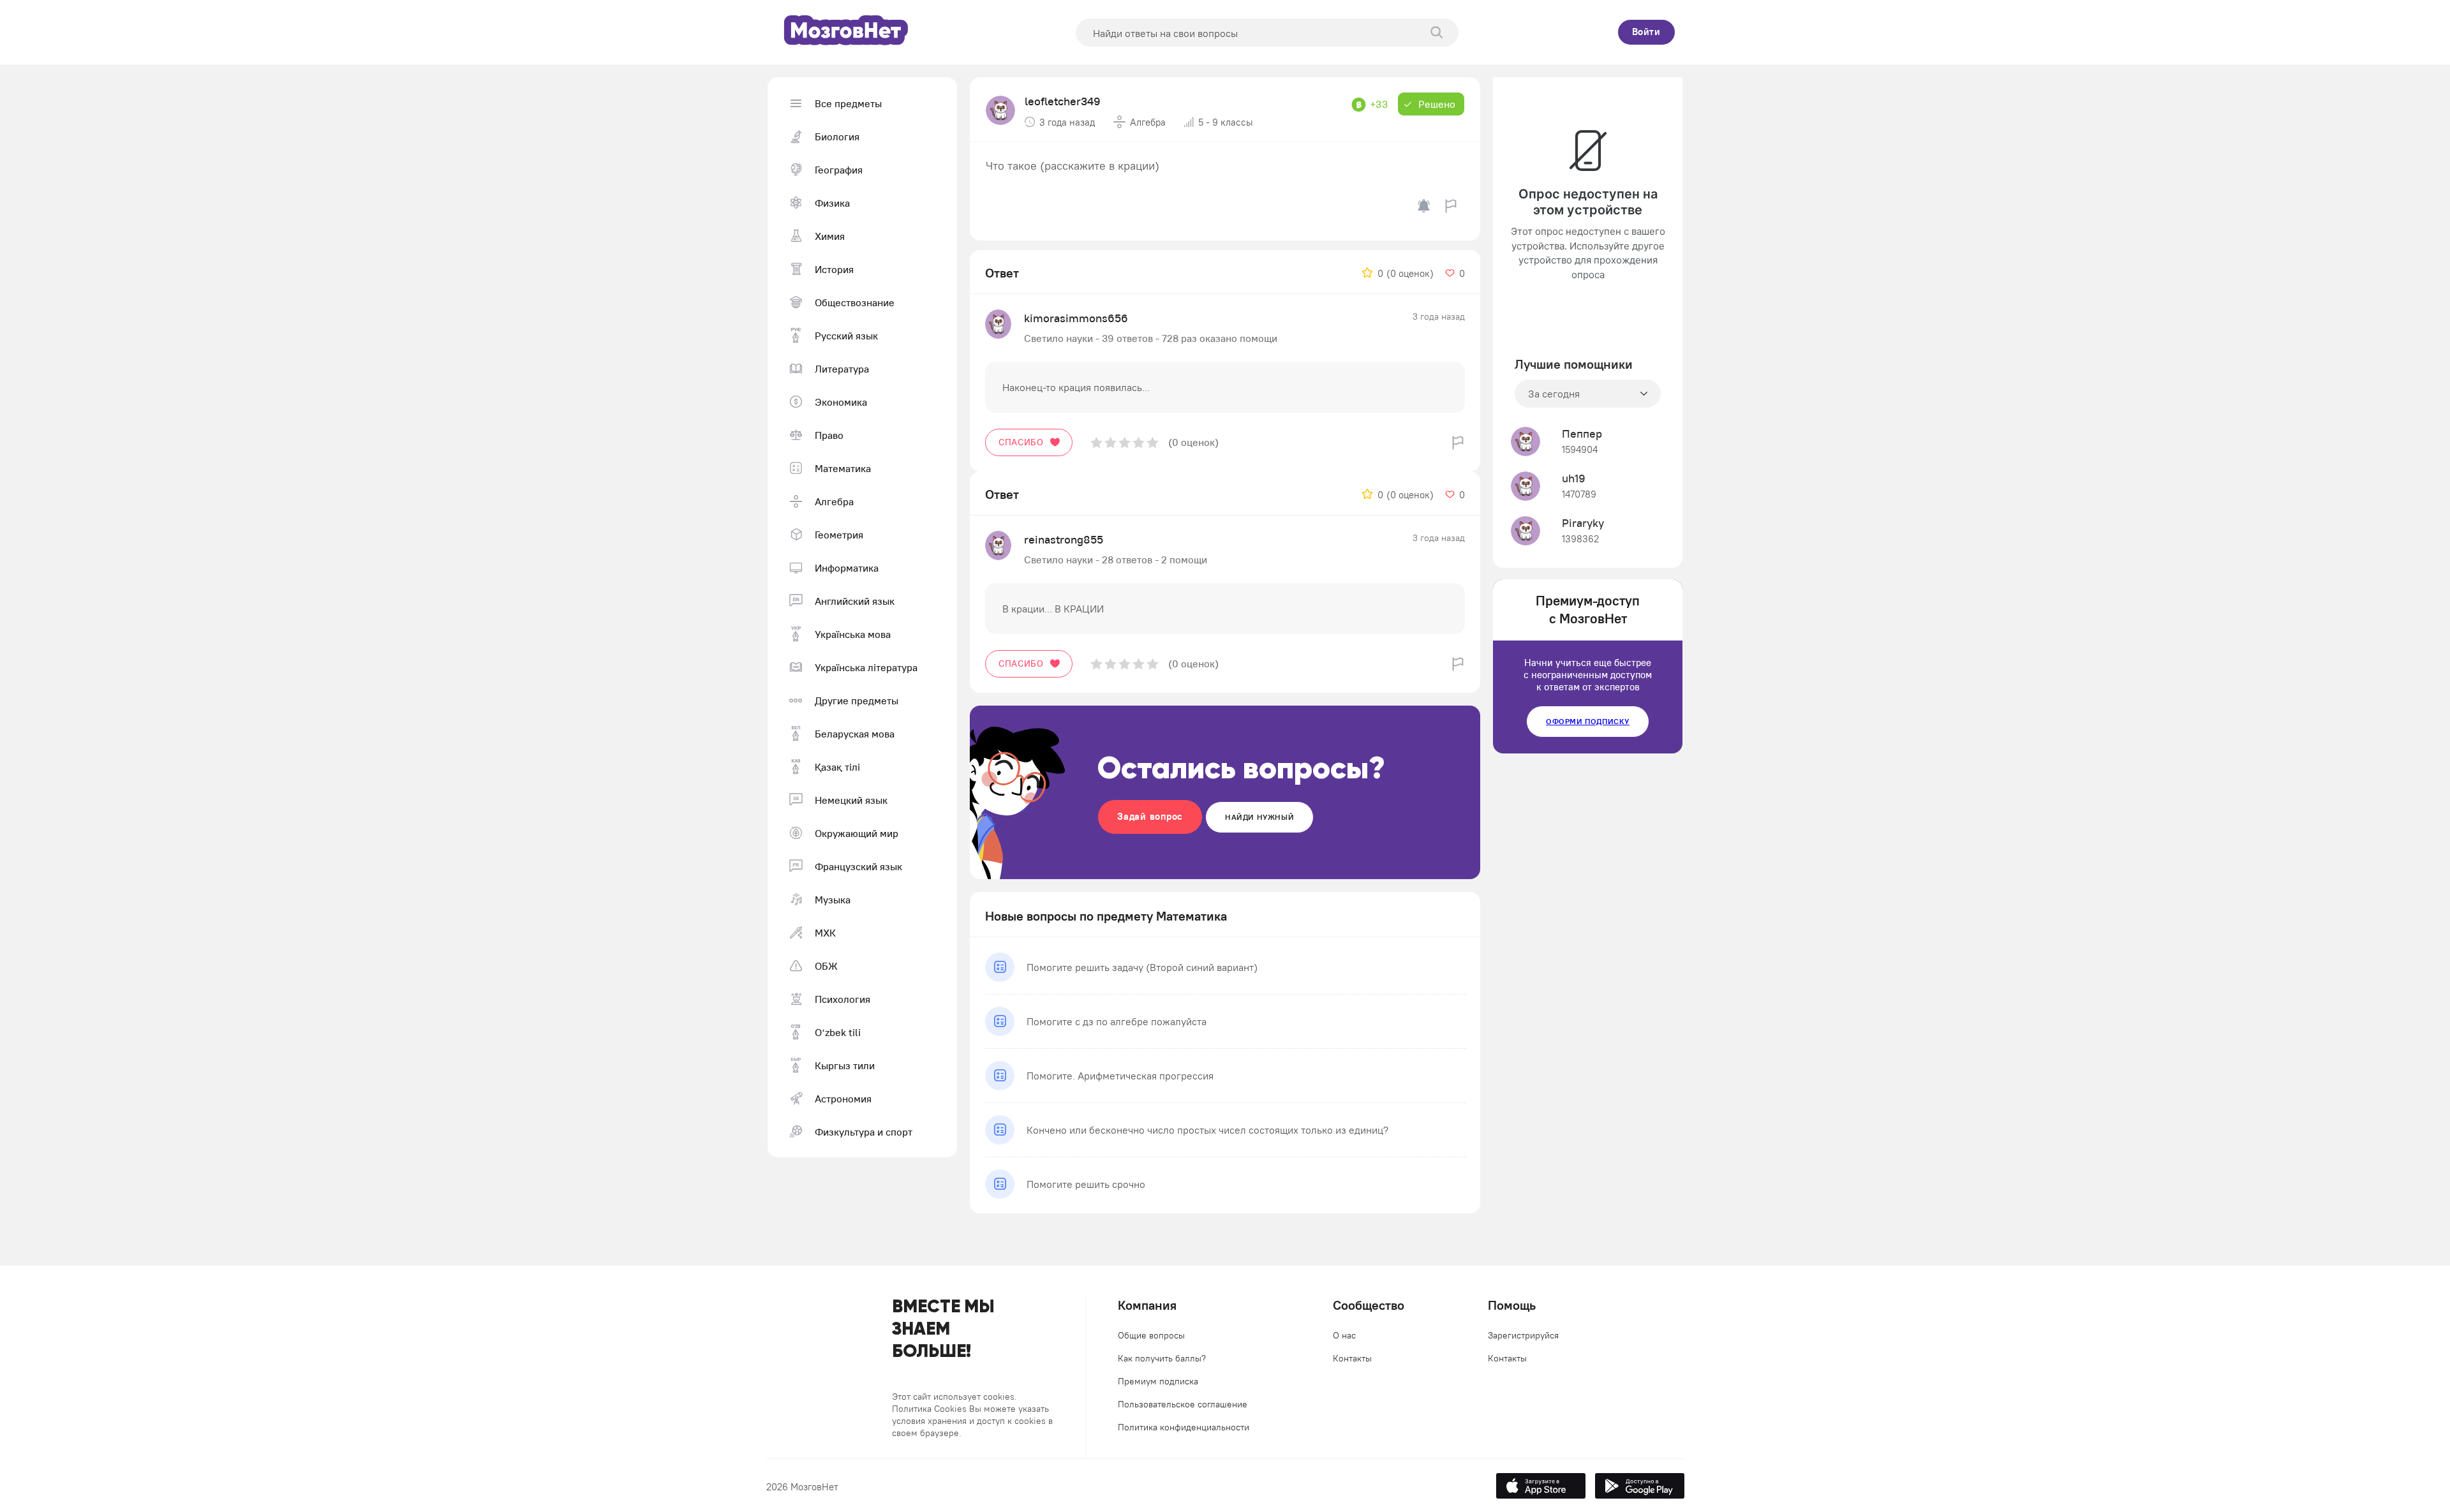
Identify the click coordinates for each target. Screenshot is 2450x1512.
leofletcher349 (1063, 101)
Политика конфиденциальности (1184, 1427)
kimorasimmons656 (1076, 318)
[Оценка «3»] (1125, 442)
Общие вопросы (1151, 1335)
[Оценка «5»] (1153, 442)
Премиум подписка (1158, 1381)
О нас (1344, 1335)
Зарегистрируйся (1523, 1335)
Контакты (1352, 1358)
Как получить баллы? (1162, 1358)
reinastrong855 (1064, 539)
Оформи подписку (1588, 721)
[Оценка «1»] (1096, 442)
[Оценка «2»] (1110, 442)
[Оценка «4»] (1139, 442)
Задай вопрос (1150, 816)
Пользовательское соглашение (1183, 1404)
